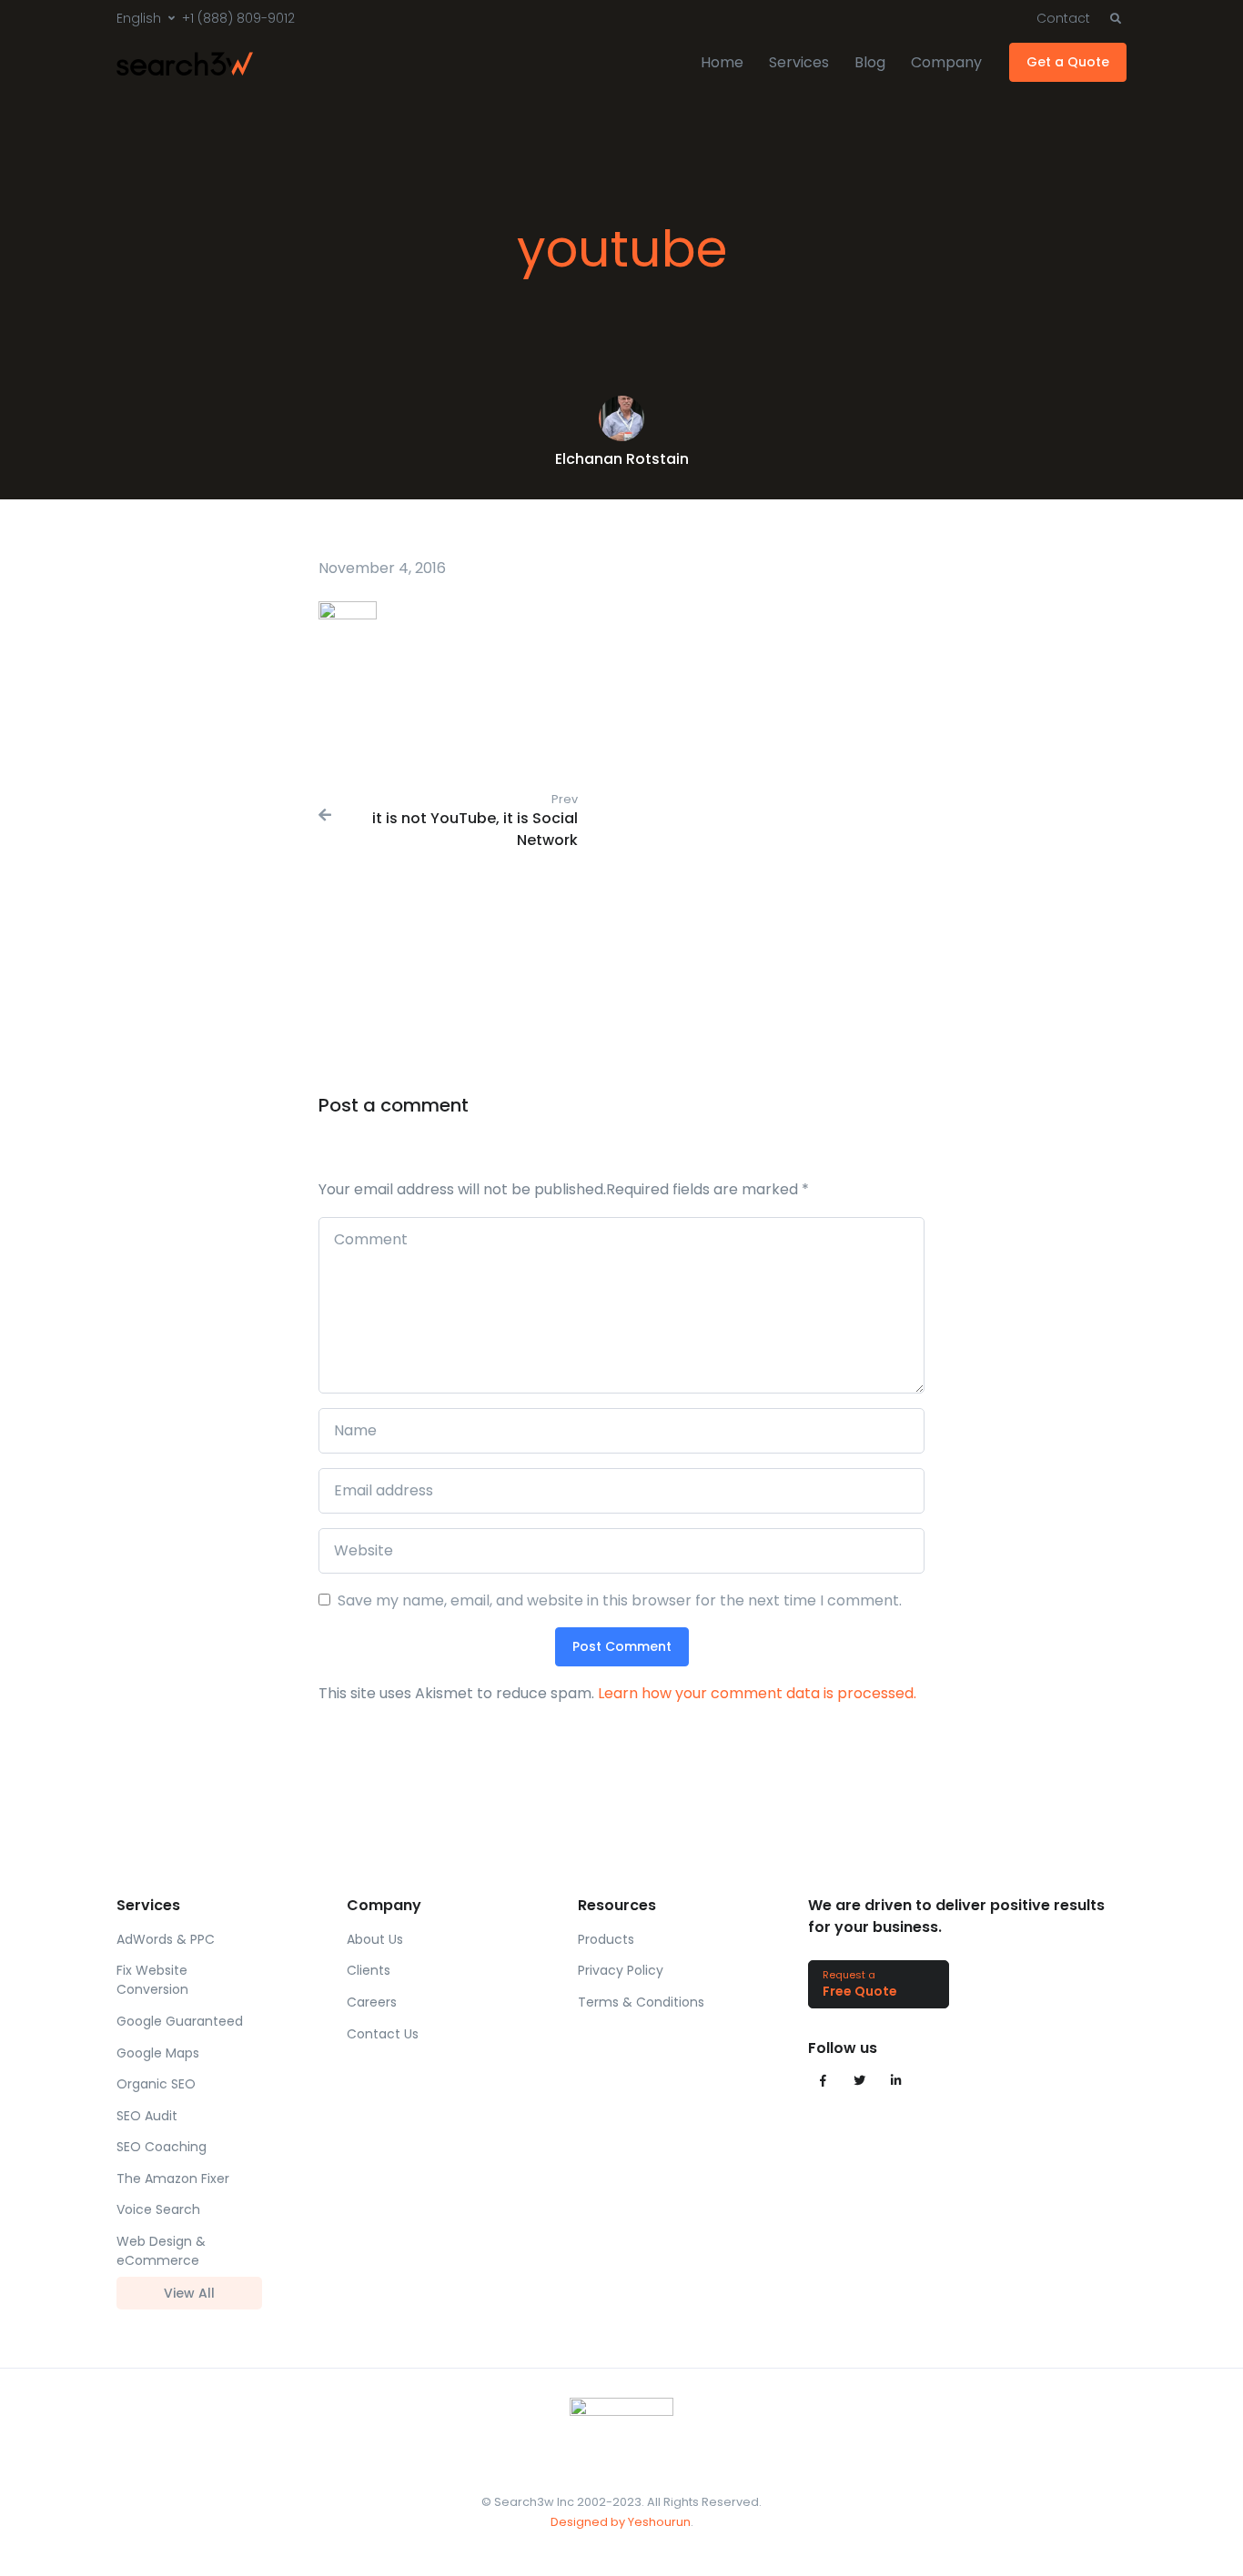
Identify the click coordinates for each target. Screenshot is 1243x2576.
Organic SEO (156, 2084)
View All (189, 2293)
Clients (369, 1970)
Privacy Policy (621, 1970)
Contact (1063, 18)
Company (946, 62)
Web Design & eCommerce (161, 2251)
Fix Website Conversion (152, 1980)
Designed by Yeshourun (621, 2522)
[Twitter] (859, 2081)
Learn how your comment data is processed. (757, 1693)
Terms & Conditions (641, 2002)
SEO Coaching (162, 2147)
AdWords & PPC (166, 1939)
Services (799, 62)
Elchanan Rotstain (622, 459)
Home (722, 62)
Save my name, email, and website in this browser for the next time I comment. (620, 1600)
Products (606, 1939)
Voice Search (158, 2209)
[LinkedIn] (895, 2081)
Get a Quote (1068, 62)
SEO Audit (147, 2116)
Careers (372, 2002)
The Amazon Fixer (173, 2179)
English (139, 18)
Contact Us (383, 2034)
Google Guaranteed (180, 2021)
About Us (375, 1939)
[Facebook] (823, 2081)
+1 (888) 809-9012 (238, 18)
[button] (1116, 19)
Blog (870, 62)
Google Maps (158, 2053)
